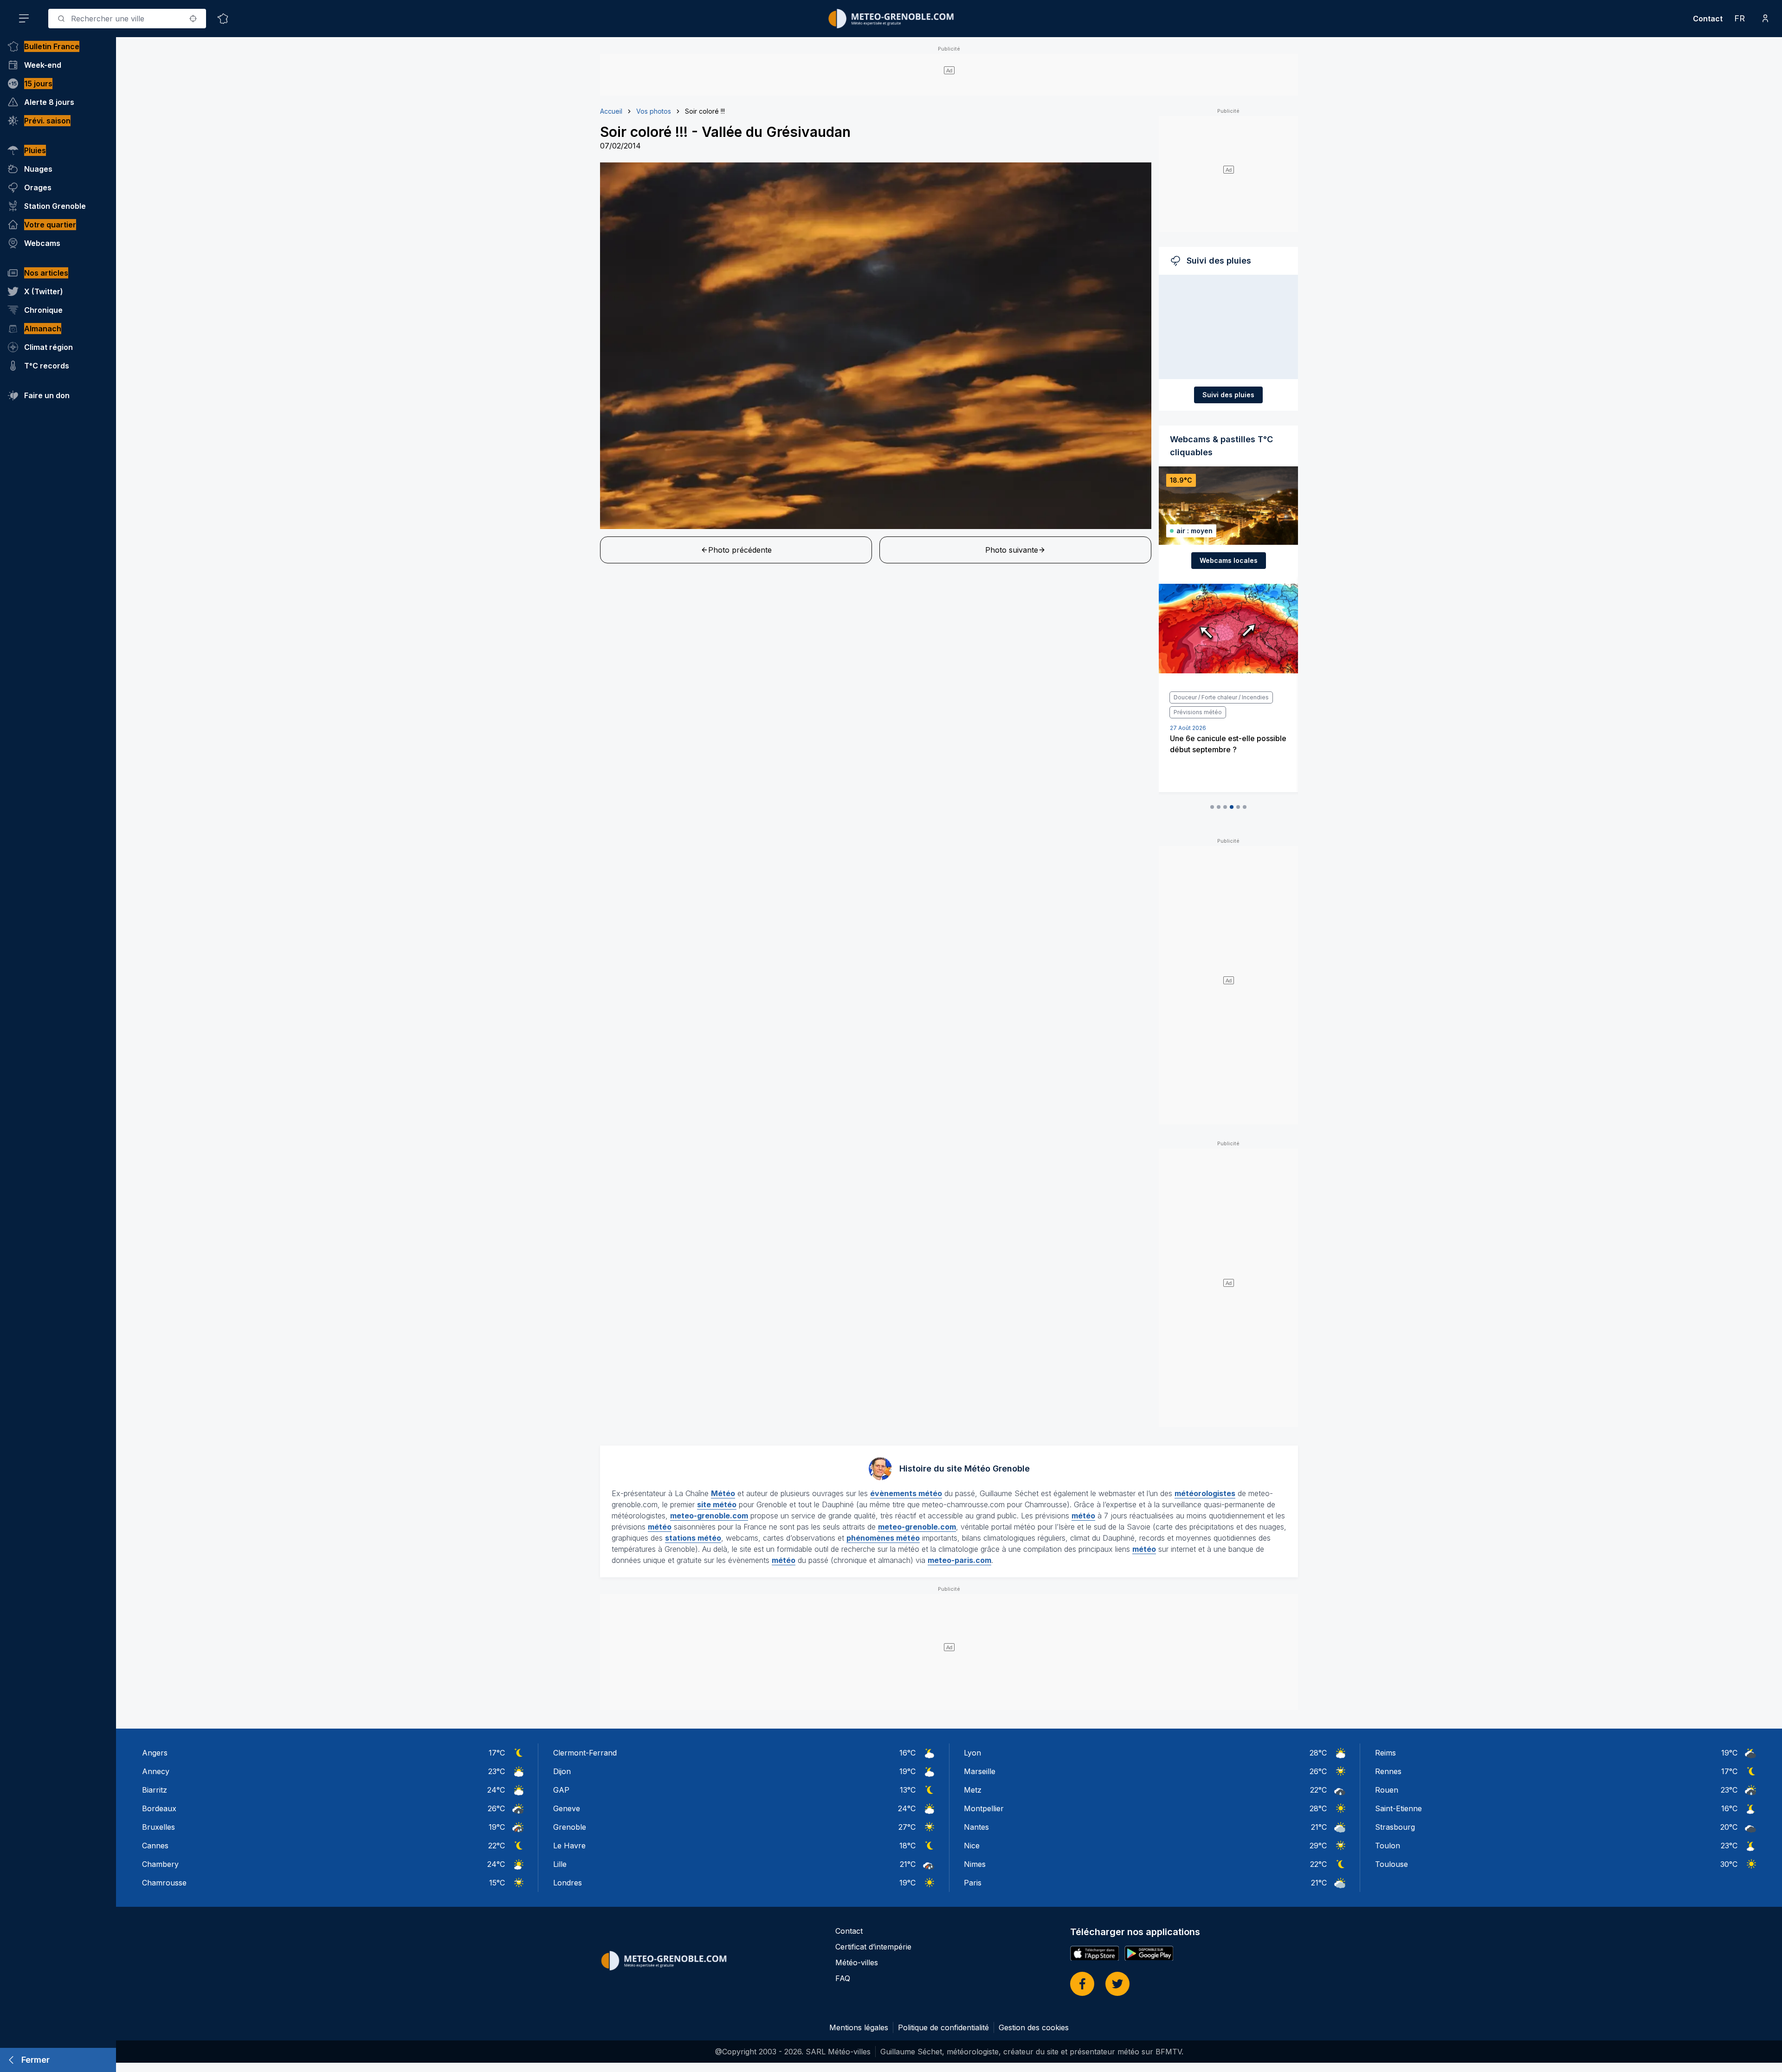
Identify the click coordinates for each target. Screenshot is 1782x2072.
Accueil (611, 111)
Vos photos (654, 111)
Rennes (1388, 1771)
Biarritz (155, 1790)
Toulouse (1391, 1864)
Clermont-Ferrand (585, 1753)
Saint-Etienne (1398, 1808)
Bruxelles (158, 1827)
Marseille (980, 1771)
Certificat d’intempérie (873, 1947)
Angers (155, 1753)
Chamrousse (164, 1883)
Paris (973, 1883)
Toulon (1388, 1846)
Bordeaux (159, 1808)
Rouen (1387, 1790)
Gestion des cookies (1034, 2027)
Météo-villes (857, 1962)
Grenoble (570, 1827)
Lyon (972, 1753)
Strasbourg (1395, 1827)
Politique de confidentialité (943, 2027)
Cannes (155, 1846)
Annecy (156, 1771)
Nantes (976, 1827)
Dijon (562, 1771)
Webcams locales (1229, 560)
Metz (973, 1790)
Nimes (975, 1864)
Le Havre (569, 1846)
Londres (568, 1883)
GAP (561, 1790)
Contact (1708, 19)
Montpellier (984, 1808)
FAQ (843, 1978)
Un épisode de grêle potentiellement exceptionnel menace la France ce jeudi (1221, 735)
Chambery (160, 1864)
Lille (560, 1864)
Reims (1385, 1753)
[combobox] (127, 19)
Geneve (567, 1808)
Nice (972, 1846)
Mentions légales (859, 2027)
